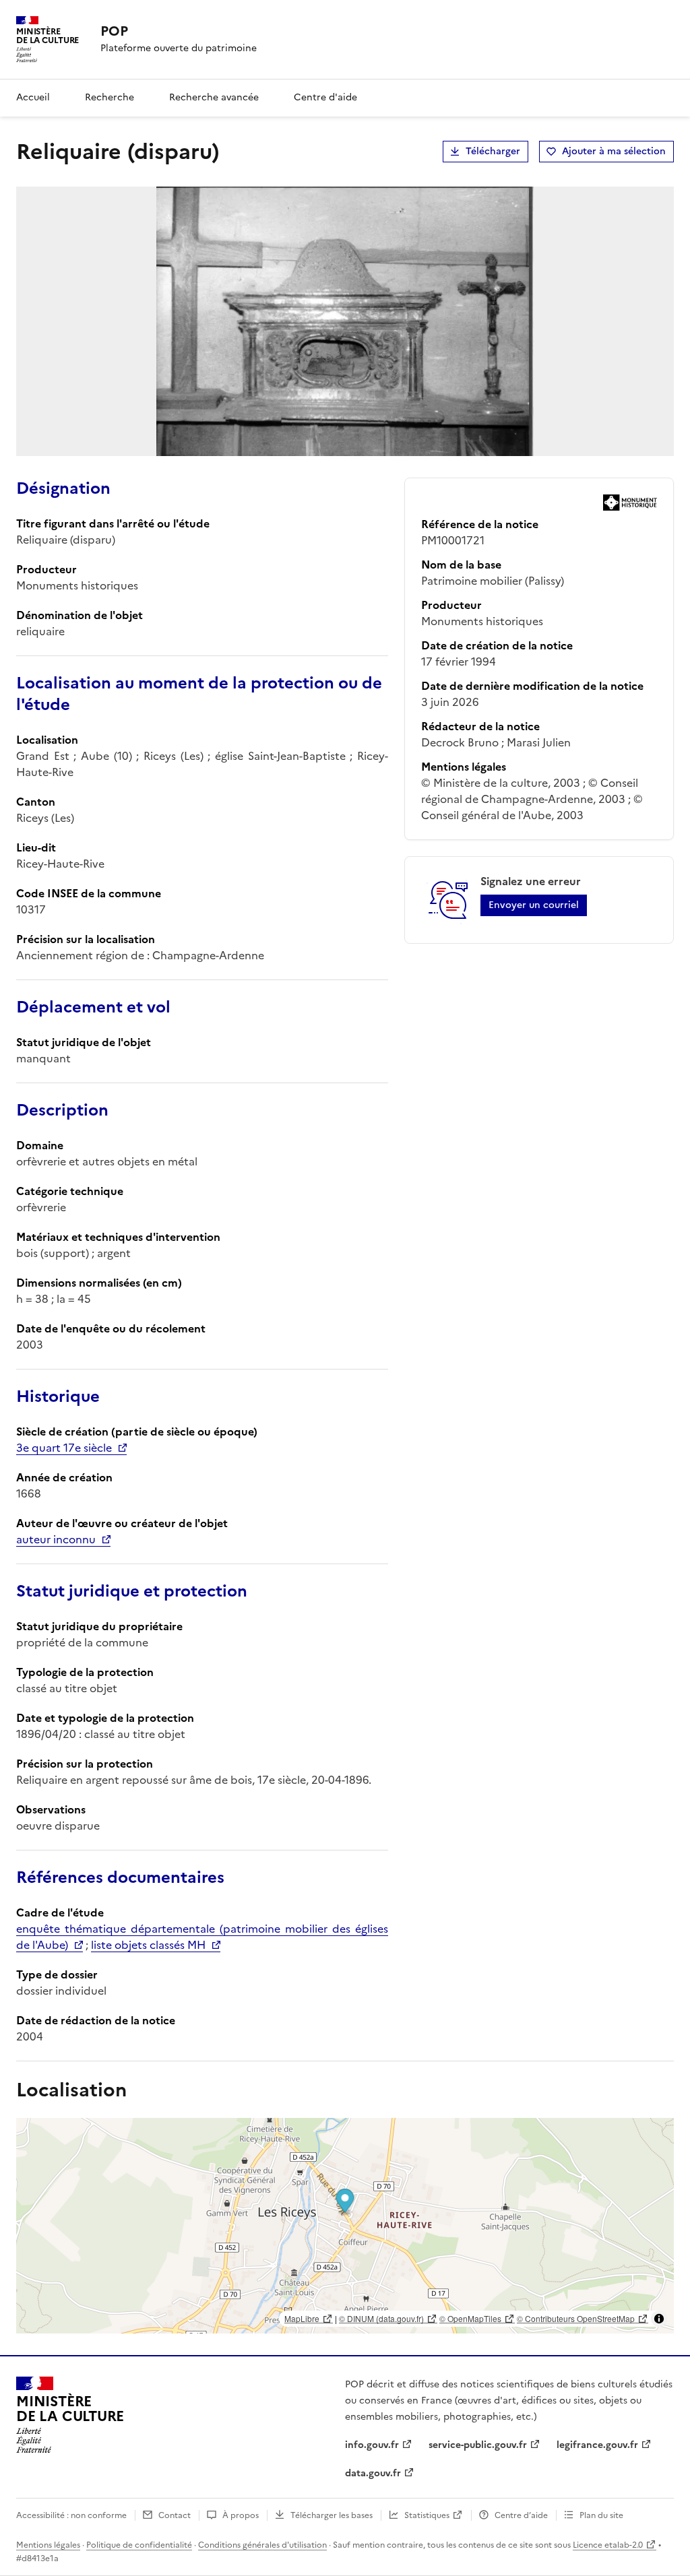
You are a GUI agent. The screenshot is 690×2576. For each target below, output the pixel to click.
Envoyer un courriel (534, 905)
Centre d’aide (521, 2515)
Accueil (33, 97)
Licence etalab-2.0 (608, 2545)
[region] (345, 2226)
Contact (175, 2515)
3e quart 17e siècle (64, 1448)
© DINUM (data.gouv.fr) (381, 2318)
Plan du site (601, 2515)
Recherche (109, 97)
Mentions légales (48, 2545)
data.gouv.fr (373, 2473)
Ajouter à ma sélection (614, 151)
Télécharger (493, 151)
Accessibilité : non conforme (71, 2515)
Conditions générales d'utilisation (262, 2545)
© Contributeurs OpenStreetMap (576, 2318)
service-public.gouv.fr (478, 2445)
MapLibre (302, 2318)
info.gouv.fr (372, 2445)
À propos (241, 2515)
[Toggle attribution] (659, 2319)
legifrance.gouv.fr (597, 2445)
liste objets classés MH (148, 1945)
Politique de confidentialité (139, 2545)
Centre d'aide (325, 97)
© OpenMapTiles (470, 2318)
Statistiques (427, 2515)
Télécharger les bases (332, 2515)
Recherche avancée (214, 97)
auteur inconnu (56, 1539)
